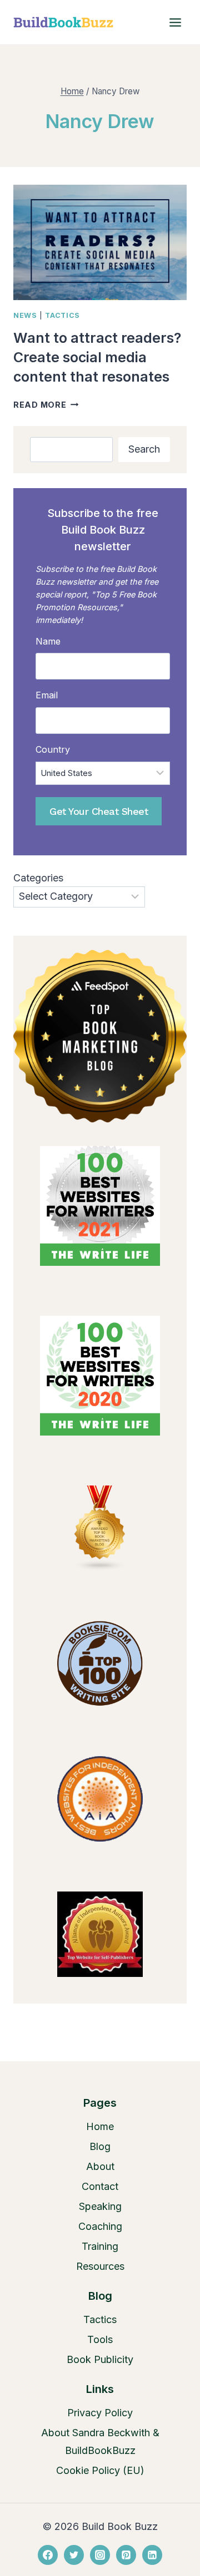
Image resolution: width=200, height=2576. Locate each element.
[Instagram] (100, 2555)
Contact (100, 2186)
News (25, 315)
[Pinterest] (126, 2555)
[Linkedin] (152, 2555)
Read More (46, 405)
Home (100, 2126)
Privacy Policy (100, 2413)
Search (144, 449)
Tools (100, 2339)
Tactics (62, 315)
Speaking (100, 2206)
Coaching (100, 2226)
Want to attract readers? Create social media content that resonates (97, 357)
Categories (38, 878)
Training (100, 2246)
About (100, 2166)
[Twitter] (74, 2555)
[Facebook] (48, 2555)
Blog (100, 2146)
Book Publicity (100, 2359)
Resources (100, 2266)
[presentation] (100, 242)
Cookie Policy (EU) (100, 2470)
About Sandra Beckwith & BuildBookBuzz (100, 2441)
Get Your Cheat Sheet (99, 811)
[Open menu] (175, 22)
